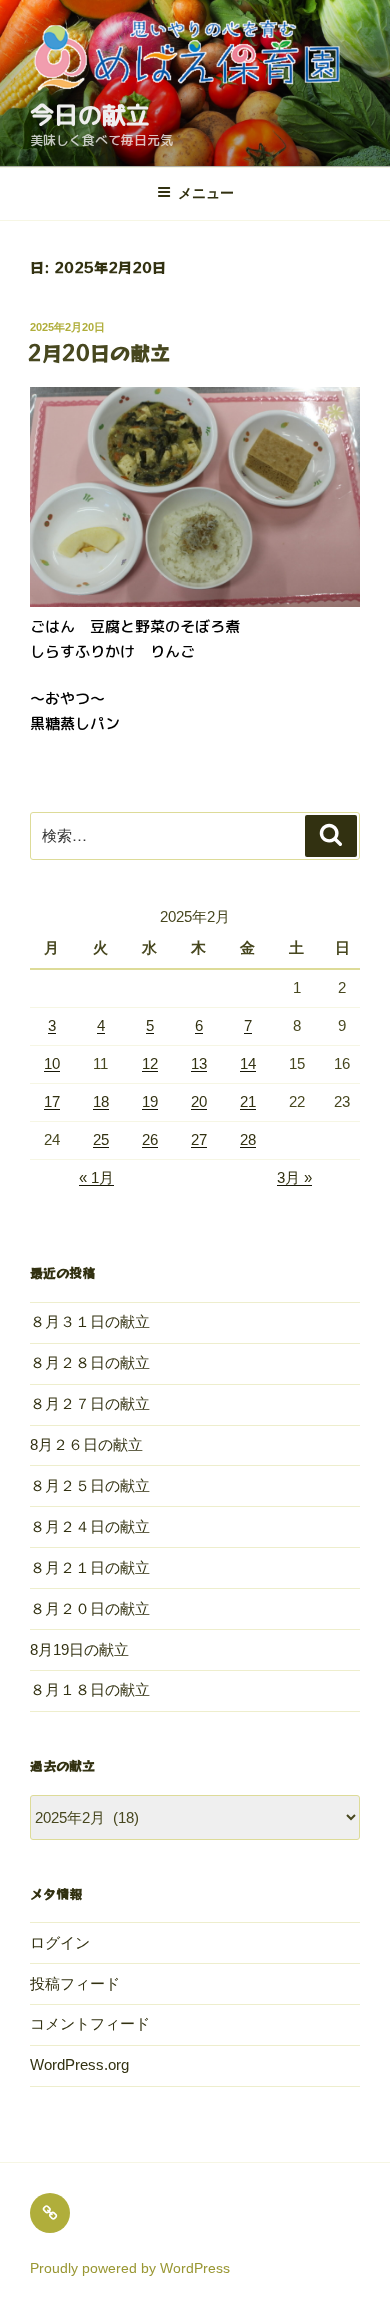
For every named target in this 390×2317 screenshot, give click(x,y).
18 (101, 1101)
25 (101, 1139)
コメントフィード (90, 2023)
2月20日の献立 (99, 352)
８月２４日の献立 (90, 1526)
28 (248, 1139)
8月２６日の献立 (86, 1444)
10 (52, 1063)
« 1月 (96, 1177)
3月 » (294, 1177)
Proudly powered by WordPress (130, 2268)
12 (150, 1063)
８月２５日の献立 (90, 1485)
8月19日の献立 (79, 1649)
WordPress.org (79, 2064)
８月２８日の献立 (90, 1362)
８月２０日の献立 (90, 1608)
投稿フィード (75, 1983)
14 (248, 1063)
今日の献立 (90, 115)
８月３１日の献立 (90, 1321)
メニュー (206, 193)
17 (52, 1101)
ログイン (60, 1942)
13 (199, 1063)
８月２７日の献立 (90, 1403)
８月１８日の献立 (90, 1689)
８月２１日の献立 (90, 1567)
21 (248, 1101)
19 (150, 1101)
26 (150, 1139)
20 (199, 1101)
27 (199, 1139)
